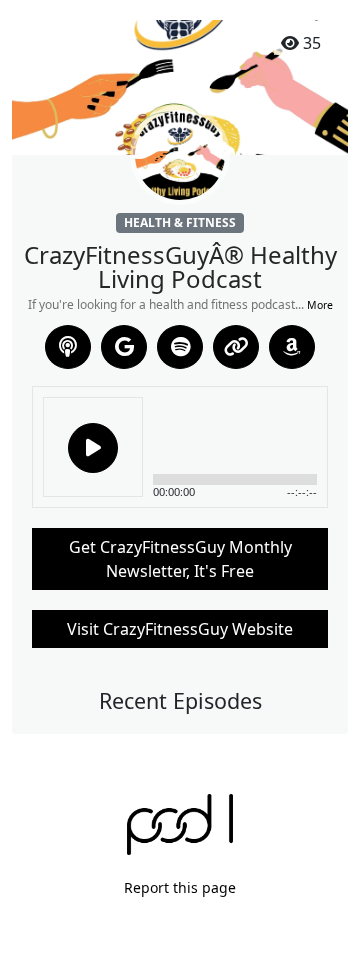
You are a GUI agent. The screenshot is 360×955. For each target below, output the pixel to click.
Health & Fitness (180, 222)
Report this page (180, 887)
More (320, 305)
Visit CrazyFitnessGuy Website (180, 629)
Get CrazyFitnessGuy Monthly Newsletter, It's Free (180, 559)
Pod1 (180, 824)
